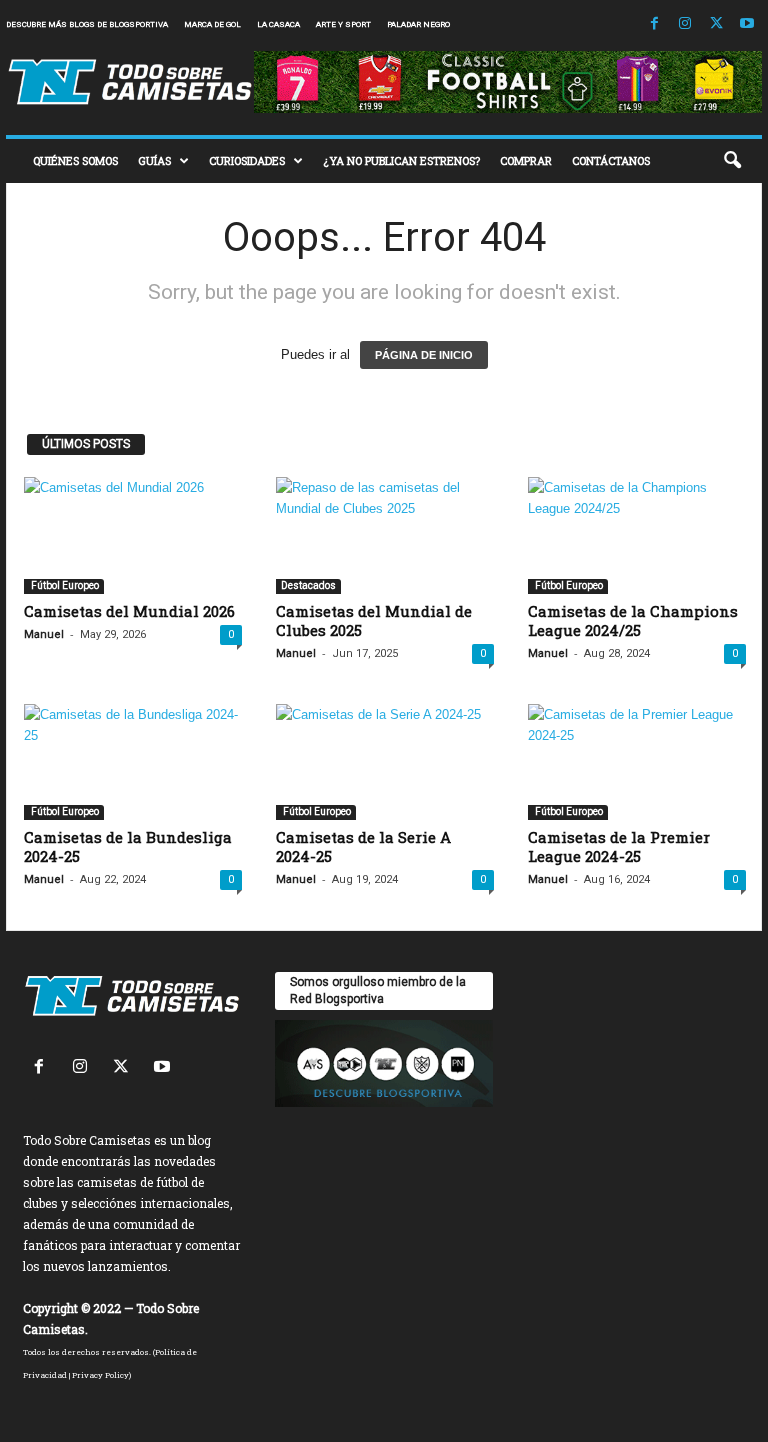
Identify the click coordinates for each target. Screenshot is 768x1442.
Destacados (308, 585)
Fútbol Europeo (64, 585)
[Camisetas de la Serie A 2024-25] (385, 762)
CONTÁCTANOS (611, 160)
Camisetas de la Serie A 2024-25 (363, 846)
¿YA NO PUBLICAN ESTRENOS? (401, 160)
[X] (716, 24)
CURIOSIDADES (247, 160)
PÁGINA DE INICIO (424, 355)
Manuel (44, 634)
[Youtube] (747, 24)
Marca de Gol (212, 24)
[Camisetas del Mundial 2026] (133, 535)
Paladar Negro (418, 24)
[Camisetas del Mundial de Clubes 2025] (385, 535)
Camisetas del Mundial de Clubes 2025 (374, 620)
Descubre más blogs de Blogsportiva (87, 24)
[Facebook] (654, 24)
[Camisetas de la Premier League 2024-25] (637, 762)
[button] (732, 161)
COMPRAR (526, 160)
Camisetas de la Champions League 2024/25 (633, 620)
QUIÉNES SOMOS (75, 160)
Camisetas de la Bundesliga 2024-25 (128, 846)
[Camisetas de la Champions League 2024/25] (637, 535)
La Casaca (278, 24)
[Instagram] (685, 24)
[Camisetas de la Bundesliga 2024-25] (133, 762)
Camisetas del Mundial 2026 (129, 611)
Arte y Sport (343, 24)
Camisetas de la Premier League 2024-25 (619, 846)
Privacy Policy (100, 1375)
